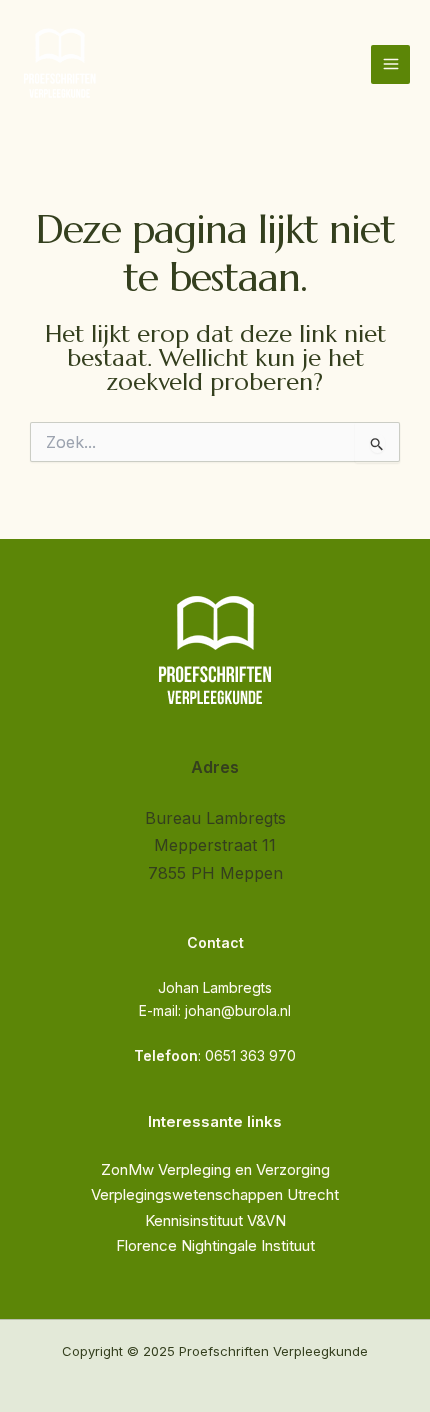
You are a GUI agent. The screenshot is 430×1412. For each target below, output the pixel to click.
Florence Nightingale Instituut (215, 1245)
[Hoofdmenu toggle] (390, 64)
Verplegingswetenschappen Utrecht (215, 1194)
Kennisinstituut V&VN (215, 1220)
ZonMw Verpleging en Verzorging (215, 1169)
